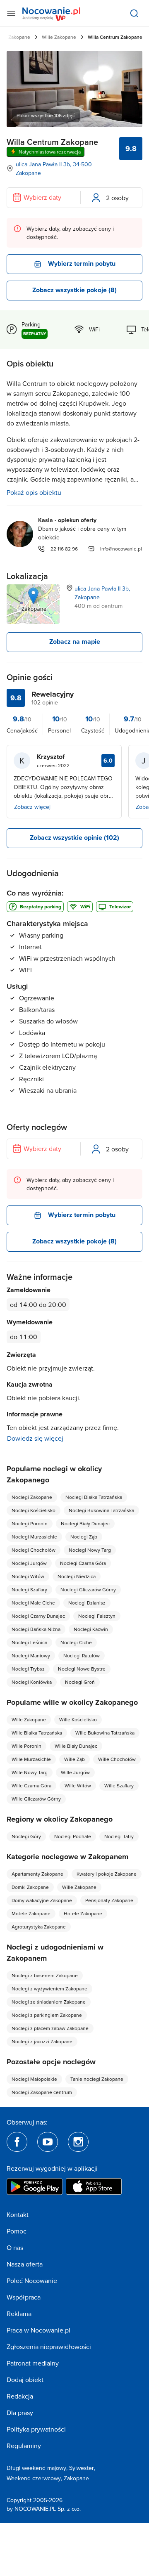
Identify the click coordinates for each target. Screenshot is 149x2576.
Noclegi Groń (80, 1682)
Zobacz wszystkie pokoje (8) (74, 290)
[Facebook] (17, 2142)
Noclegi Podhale (73, 1836)
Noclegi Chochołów (34, 1550)
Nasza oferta (25, 2264)
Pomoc (17, 2231)
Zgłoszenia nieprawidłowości (49, 2347)
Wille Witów (78, 1785)
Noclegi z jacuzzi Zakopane (42, 2041)
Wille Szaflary (119, 1785)
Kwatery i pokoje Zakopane (107, 1874)
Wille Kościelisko (78, 1719)
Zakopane (76, 2478)
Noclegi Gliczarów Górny (88, 1589)
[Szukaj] (134, 13)
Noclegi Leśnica (29, 1642)
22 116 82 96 (64, 549)
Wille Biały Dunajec (76, 1746)
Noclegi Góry (26, 1836)
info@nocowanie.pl (121, 549)
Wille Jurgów (75, 1772)
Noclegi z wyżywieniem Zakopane (49, 1989)
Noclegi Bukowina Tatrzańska (101, 1510)
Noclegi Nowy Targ (90, 1550)
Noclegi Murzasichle (34, 1537)
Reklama (19, 2314)
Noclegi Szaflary (29, 1589)
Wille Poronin (26, 1746)
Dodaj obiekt (25, 2380)
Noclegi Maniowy (31, 1655)
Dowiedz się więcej (35, 1438)
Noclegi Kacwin (91, 1629)
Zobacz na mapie (75, 642)
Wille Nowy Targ (30, 1772)
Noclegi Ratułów (82, 1655)
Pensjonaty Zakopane (109, 1900)
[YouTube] (48, 2142)
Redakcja (20, 2396)
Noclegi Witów (28, 1576)
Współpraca (24, 2297)
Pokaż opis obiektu (34, 492)
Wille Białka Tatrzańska (37, 1733)
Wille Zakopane (59, 37)
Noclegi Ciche (76, 1642)
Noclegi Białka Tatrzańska (94, 1497)
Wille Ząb (74, 1759)
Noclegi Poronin (30, 1523)
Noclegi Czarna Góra (83, 1563)
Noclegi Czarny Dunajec (38, 1616)
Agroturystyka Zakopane (39, 1927)
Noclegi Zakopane (32, 1497)
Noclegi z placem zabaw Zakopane (50, 2028)
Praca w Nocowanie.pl (38, 2330)
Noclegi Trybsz (28, 1669)
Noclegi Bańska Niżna (36, 1629)
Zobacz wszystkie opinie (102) (74, 838)
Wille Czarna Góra (31, 1785)
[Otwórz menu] (11, 13)
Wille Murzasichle (31, 1759)
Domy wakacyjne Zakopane (42, 1900)
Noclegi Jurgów (29, 1563)
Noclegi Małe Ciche (33, 1603)
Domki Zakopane (30, 1887)
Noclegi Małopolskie (34, 2079)
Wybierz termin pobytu (82, 264)
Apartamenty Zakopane (37, 1874)
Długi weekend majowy (36, 2468)
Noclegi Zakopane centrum (42, 2092)
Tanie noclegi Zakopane (97, 2079)
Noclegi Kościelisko (34, 1510)
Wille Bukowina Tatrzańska (105, 1733)
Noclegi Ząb (84, 1537)
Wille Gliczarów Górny (36, 1799)
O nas (15, 2248)
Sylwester (82, 2468)
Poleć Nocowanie (32, 2281)
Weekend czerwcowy (34, 2478)
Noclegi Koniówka (32, 1682)
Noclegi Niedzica (77, 1576)
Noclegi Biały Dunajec (85, 1523)
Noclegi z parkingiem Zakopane (47, 2015)
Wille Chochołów (117, 1759)
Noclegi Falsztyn (97, 1616)
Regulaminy (24, 2446)
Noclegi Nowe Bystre (82, 1669)
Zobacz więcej (32, 807)
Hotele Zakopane (83, 1913)
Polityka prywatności (36, 2429)
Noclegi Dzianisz (87, 1603)
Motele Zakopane (31, 1913)
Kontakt (18, 2214)
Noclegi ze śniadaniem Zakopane (49, 2002)
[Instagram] (78, 2142)
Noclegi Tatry (119, 1836)
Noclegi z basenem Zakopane (45, 1975)
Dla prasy (20, 2413)
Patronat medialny (33, 2363)
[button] (33, 596)
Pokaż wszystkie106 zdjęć (46, 115)
